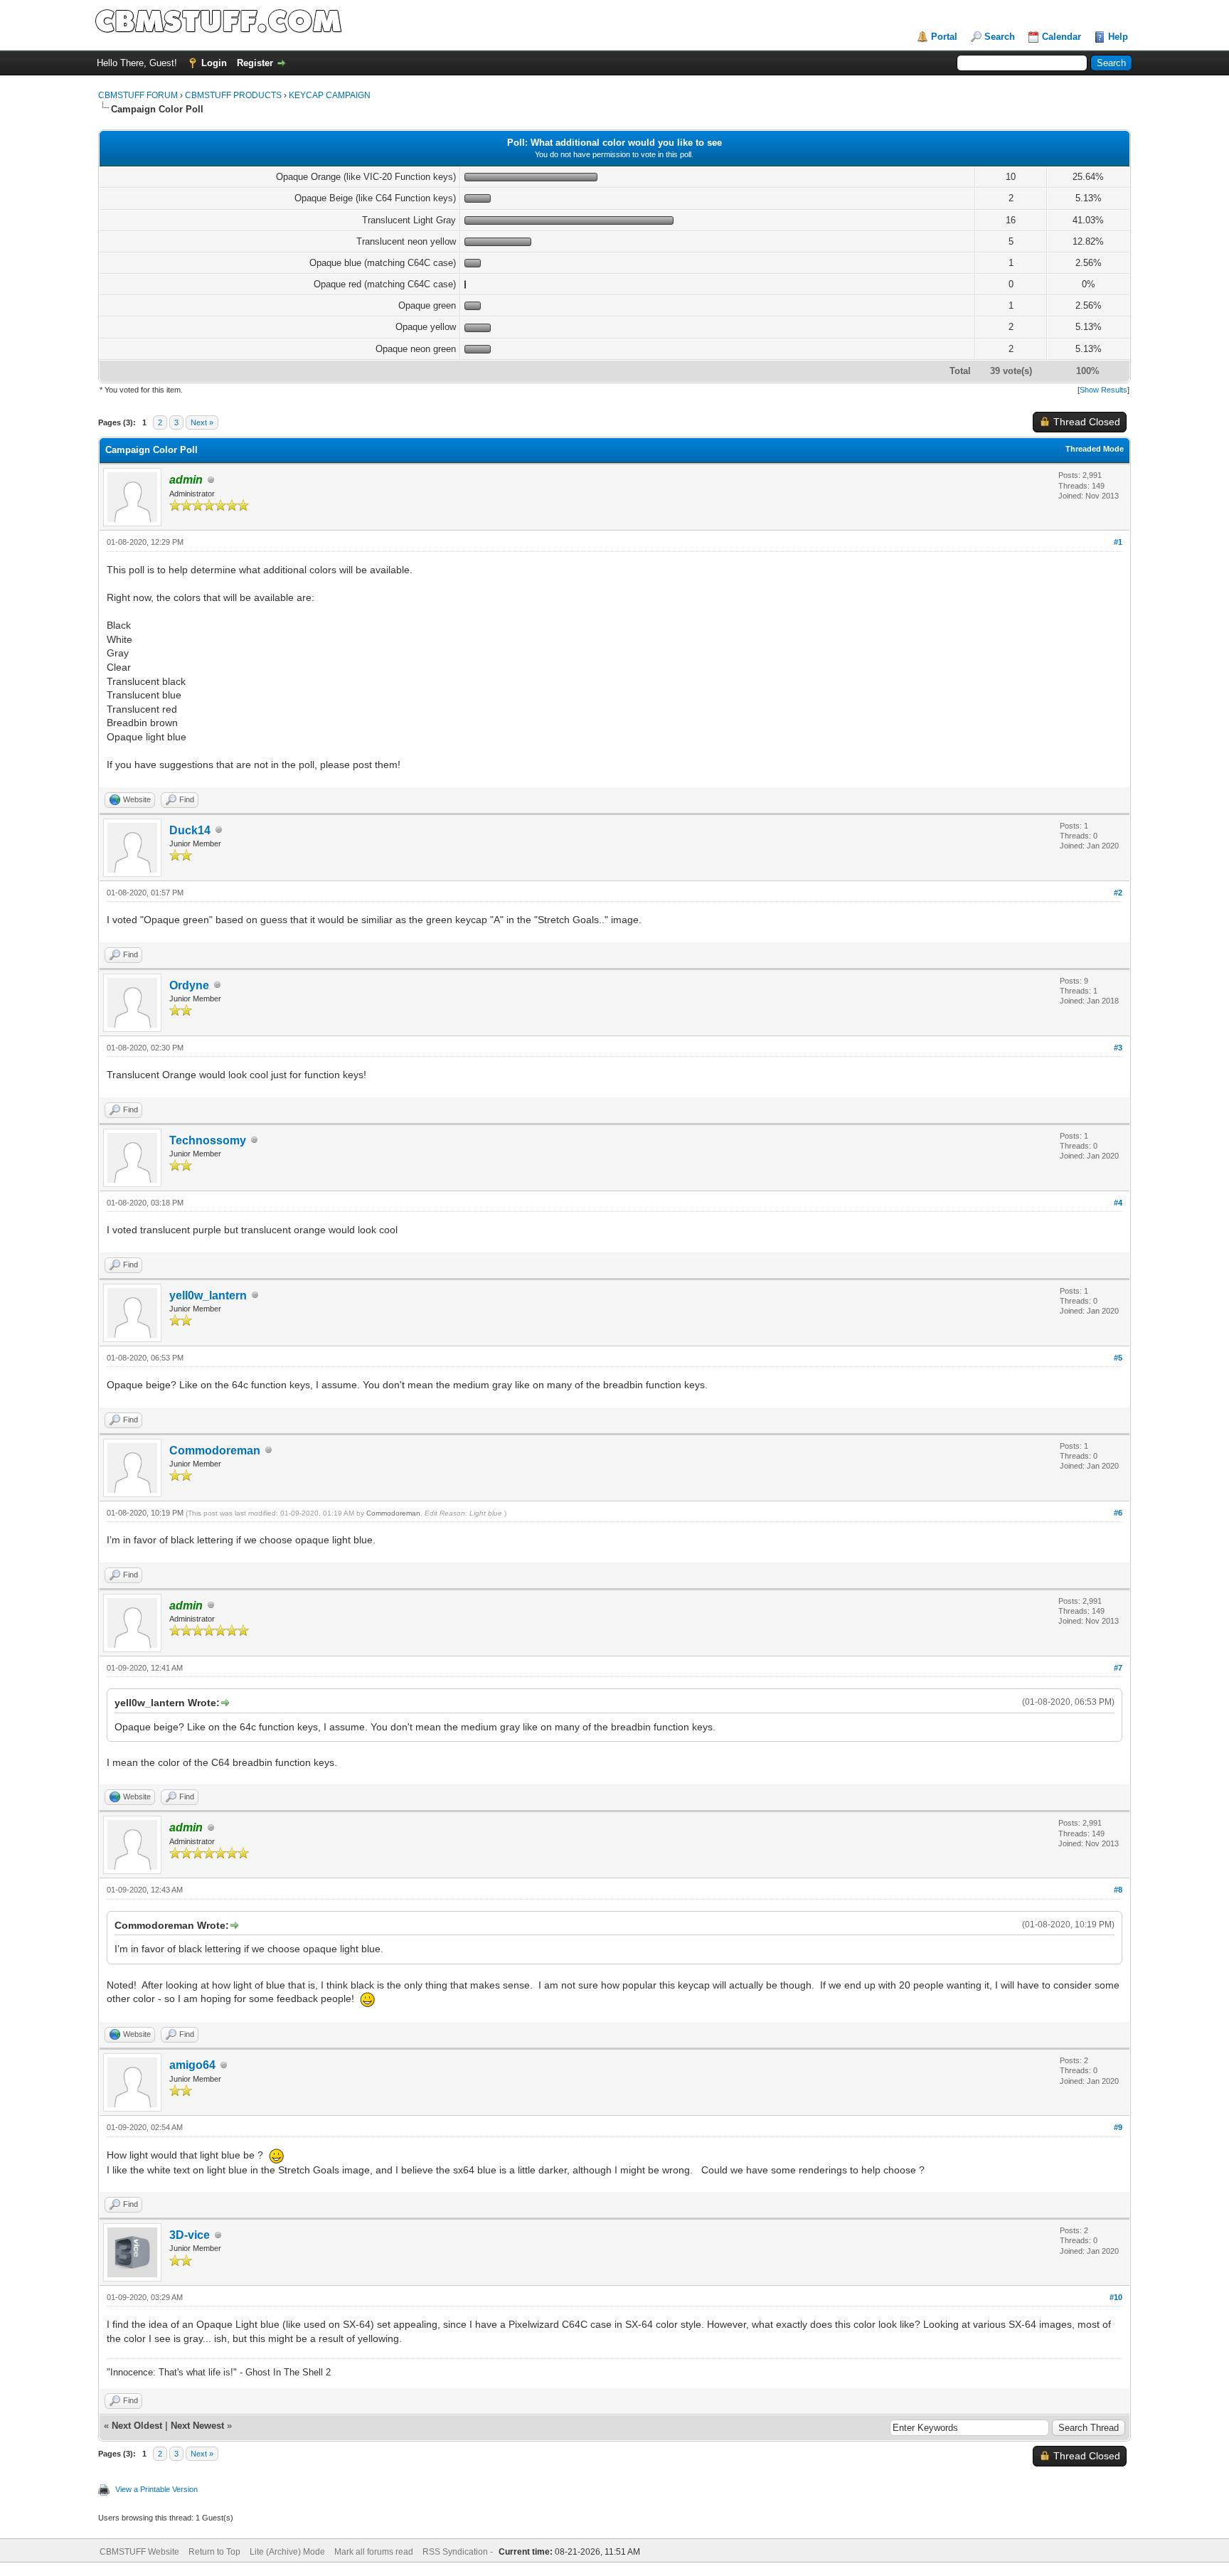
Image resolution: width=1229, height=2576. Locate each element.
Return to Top (214, 2552)
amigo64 (192, 2065)
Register (255, 63)
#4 (1118, 1203)
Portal (944, 37)
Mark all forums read (374, 2552)
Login (214, 63)
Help (1118, 37)
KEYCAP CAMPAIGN (330, 95)
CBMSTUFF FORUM (138, 95)
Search (1000, 37)
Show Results (1103, 390)
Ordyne (189, 985)
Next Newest (197, 2426)
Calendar (1062, 37)
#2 (1118, 893)
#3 (1118, 1048)
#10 (1116, 2297)
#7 (1118, 1668)
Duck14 (190, 830)
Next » (202, 422)
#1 (1118, 542)
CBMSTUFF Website (139, 2552)
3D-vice (190, 2235)
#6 (1118, 1513)
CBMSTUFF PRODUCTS (233, 95)
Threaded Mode (1095, 449)
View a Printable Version (156, 2489)
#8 (1118, 1890)
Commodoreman (215, 1451)
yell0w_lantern (208, 1295)
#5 (1118, 1358)
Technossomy (208, 1140)
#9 (1118, 2127)
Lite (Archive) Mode (287, 2552)
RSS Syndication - (459, 2552)
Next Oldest (137, 2426)
